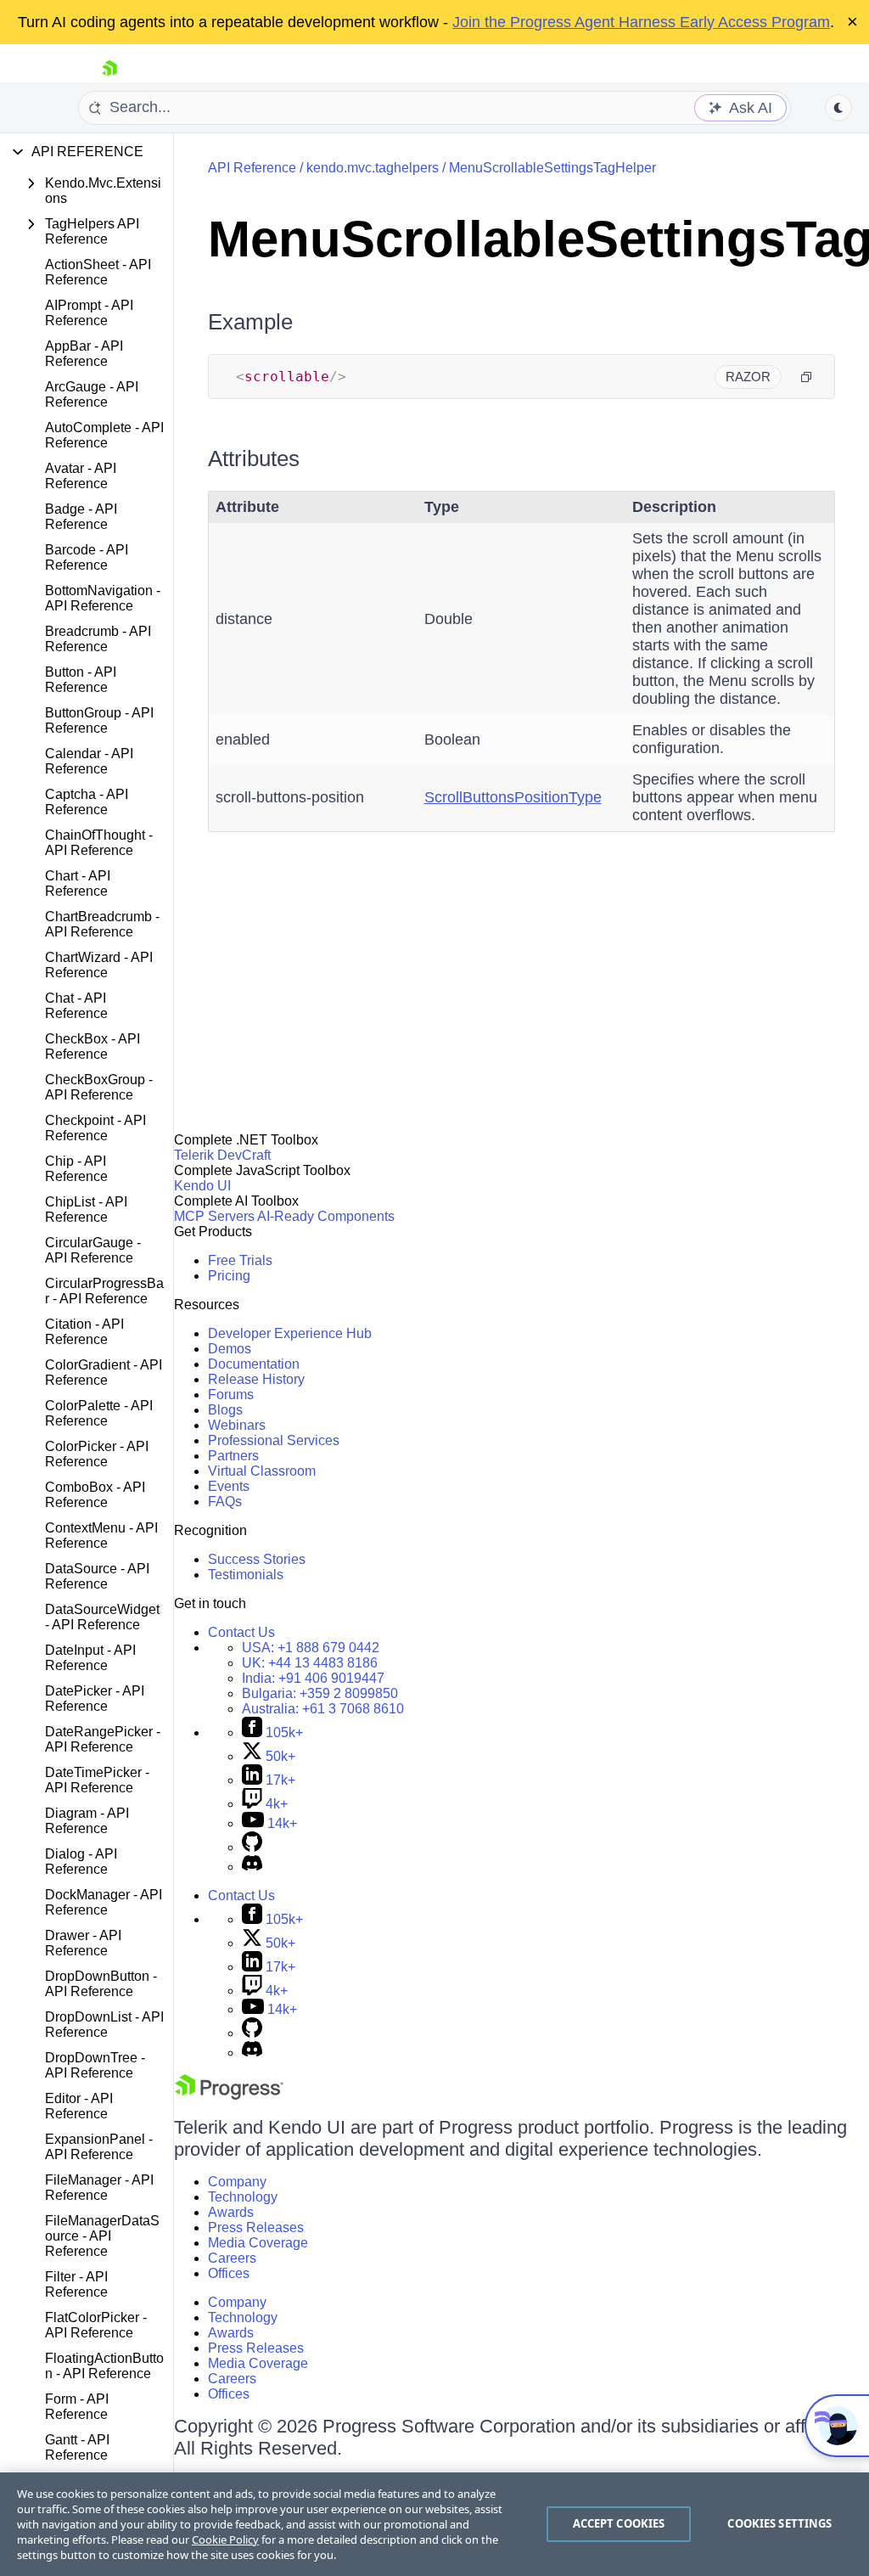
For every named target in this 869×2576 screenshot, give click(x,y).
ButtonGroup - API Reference (99, 720)
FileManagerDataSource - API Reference (102, 2236)
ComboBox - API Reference (95, 1495)
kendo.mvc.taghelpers (373, 168)
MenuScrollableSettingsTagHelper (552, 168)
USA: (311, 1648)
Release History (256, 1379)
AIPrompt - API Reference (89, 313)
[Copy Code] (806, 377)
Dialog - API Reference (81, 1862)
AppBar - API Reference (84, 354)
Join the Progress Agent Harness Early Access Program (641, 22)
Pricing (229, 1276)
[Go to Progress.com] (229, 2095)
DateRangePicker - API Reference (103, 1739)
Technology (243, 2197)
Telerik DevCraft (222, 1155)
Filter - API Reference (76, 2284)
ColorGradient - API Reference (104, 1372)
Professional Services (274, 1440)
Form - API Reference (77, 2407)
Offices (229, 2273)
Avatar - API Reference (81, 476)
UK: (310, 1663)
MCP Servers (214, 1216)
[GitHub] (252, 1847)
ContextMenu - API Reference (101, 1535)
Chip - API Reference (76, 1169)
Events (229, 1486)
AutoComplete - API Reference (104, 435)
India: (313, 1678)
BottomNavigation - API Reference (103, 598)
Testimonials (246, 1575)
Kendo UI (202, 1186)
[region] (434, 2524)
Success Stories (257, 1559)
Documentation (254, 1364)
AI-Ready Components (326, 1216)
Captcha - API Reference (87, 802)
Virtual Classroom (262, 1471)
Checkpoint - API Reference (95, 1128)
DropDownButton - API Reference (101, 1984)
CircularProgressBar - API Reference (104, 1291)
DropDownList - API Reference (104, 2025)
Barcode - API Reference (87, 557)
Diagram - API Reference (87, 1821)
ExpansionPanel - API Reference (99, 2147)
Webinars (237, 1425)
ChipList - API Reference (86, 1209)
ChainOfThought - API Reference (99, 843)
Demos (230, 1349)
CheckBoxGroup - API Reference (99, 1087)
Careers (232, 2258)
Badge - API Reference (81, 517)
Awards (231, 2212)
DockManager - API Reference (104, 1902)
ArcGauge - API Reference (92, 394)
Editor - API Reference (79, 2106)
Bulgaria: (320, 1693)
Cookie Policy (225, 2539)
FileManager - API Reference (99, 2188)
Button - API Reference (81, 680)
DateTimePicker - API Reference (97, 1780)
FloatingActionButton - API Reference (104, 2366)
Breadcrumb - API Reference (98, 639)
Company (237, 2182)
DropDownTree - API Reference (95, 2065)
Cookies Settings (779, 2523)
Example (250, 322)
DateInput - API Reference (90, 1658)
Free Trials (240, 1260)
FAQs (225, 1502)
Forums (231, 1395)
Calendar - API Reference (89, 761)
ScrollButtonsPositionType (513, 797)
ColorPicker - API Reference (97, 1454)
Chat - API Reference (76, 1006)
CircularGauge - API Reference (93, 1250)
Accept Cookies (619, 2523)
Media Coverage (258, 2243)
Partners (233, 1456)
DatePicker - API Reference (95, 1699)
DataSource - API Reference (97, 1576)
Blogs (225, 1410)
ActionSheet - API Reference (98, 272)
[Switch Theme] (838, 108)
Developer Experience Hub (290, 1333)
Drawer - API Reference (83, 1943)
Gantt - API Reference (77, 2447)
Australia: (323, 1709)
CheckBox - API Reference (93, 1046)
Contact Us (241, 1632)
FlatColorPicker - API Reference (96, 2325)
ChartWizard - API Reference (99, 965)
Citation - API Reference (84, 1332)
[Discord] (252, 1867)
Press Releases (256, 2227)
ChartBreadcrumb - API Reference (102, 924)
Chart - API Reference (78, 883)
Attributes (254, 458)
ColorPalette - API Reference (99, 1413)
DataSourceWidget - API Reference (102, 1617)
